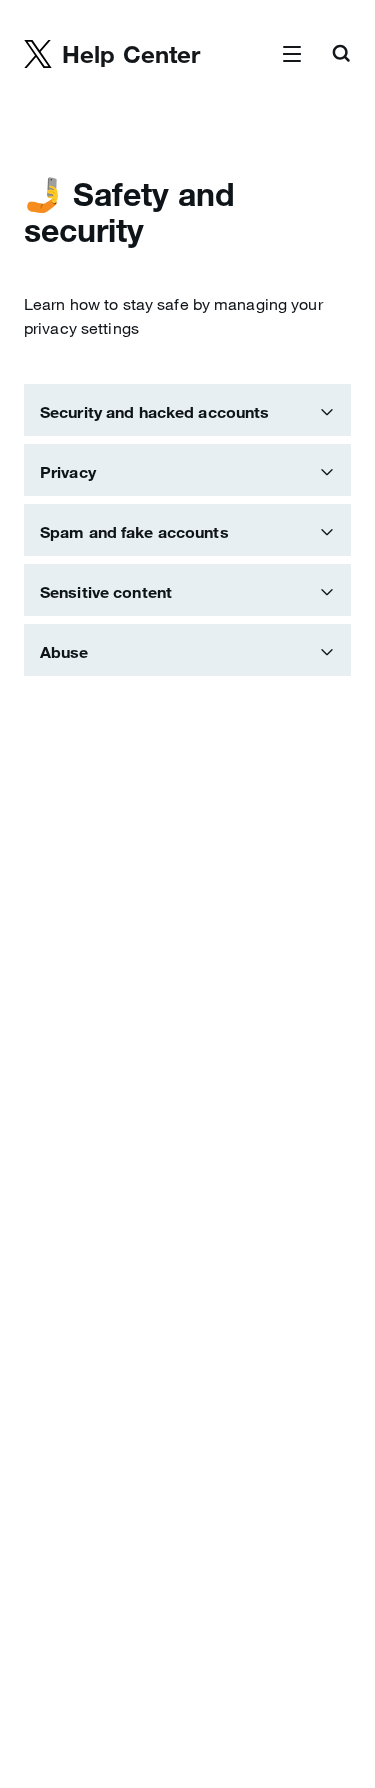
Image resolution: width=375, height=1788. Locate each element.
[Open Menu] (292, 55)
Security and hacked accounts (154, 412)
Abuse (64, 652)
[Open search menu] (341, 55)
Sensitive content (106, 592)
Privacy (68, 472)
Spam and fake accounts (134, 532)
